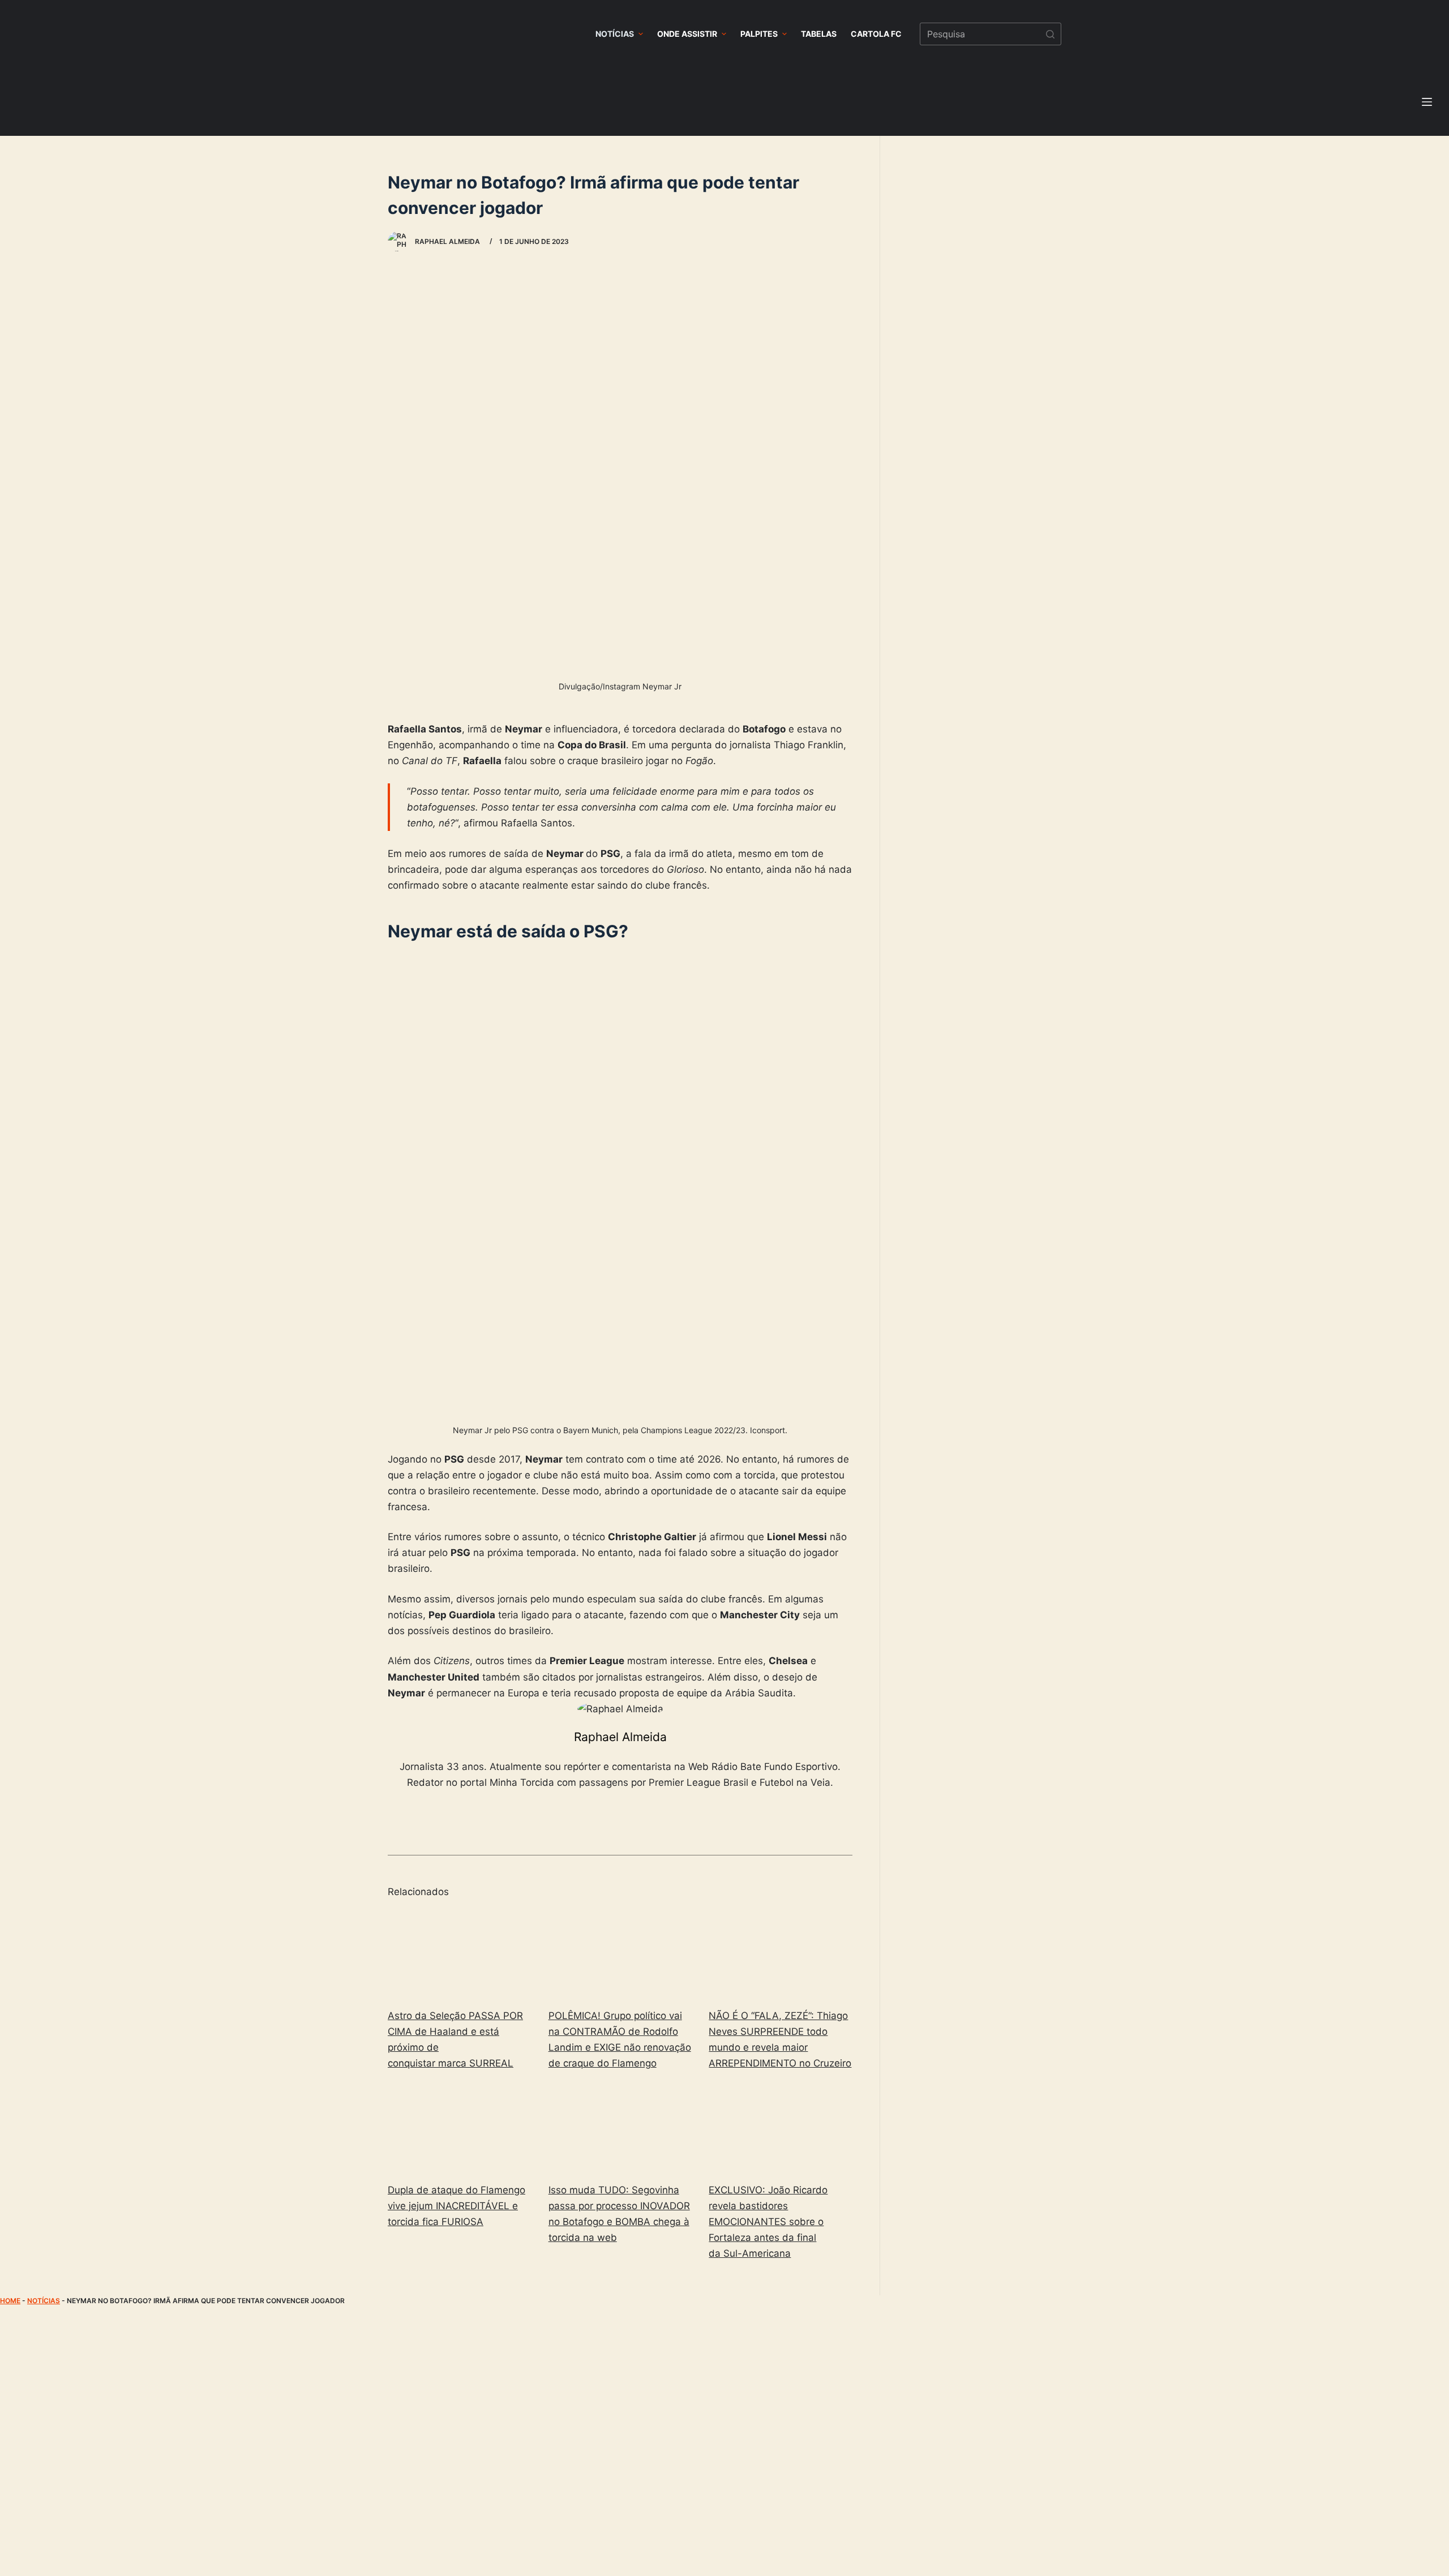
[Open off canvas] (1427, 102)
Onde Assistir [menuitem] (687, 34)
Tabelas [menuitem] (819, 34)
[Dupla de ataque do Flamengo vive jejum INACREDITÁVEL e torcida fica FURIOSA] (460, 2129)
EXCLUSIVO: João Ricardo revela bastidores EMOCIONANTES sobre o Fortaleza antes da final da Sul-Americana (768, 2222)
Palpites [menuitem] (759, 34)
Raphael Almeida (620, 1737)
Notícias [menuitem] (615, 34)
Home (10, 2301)
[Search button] (1050, 34)
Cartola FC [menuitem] (876, 34)
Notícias (44, 2301)
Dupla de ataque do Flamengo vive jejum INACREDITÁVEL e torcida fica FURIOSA (456, 2206)
